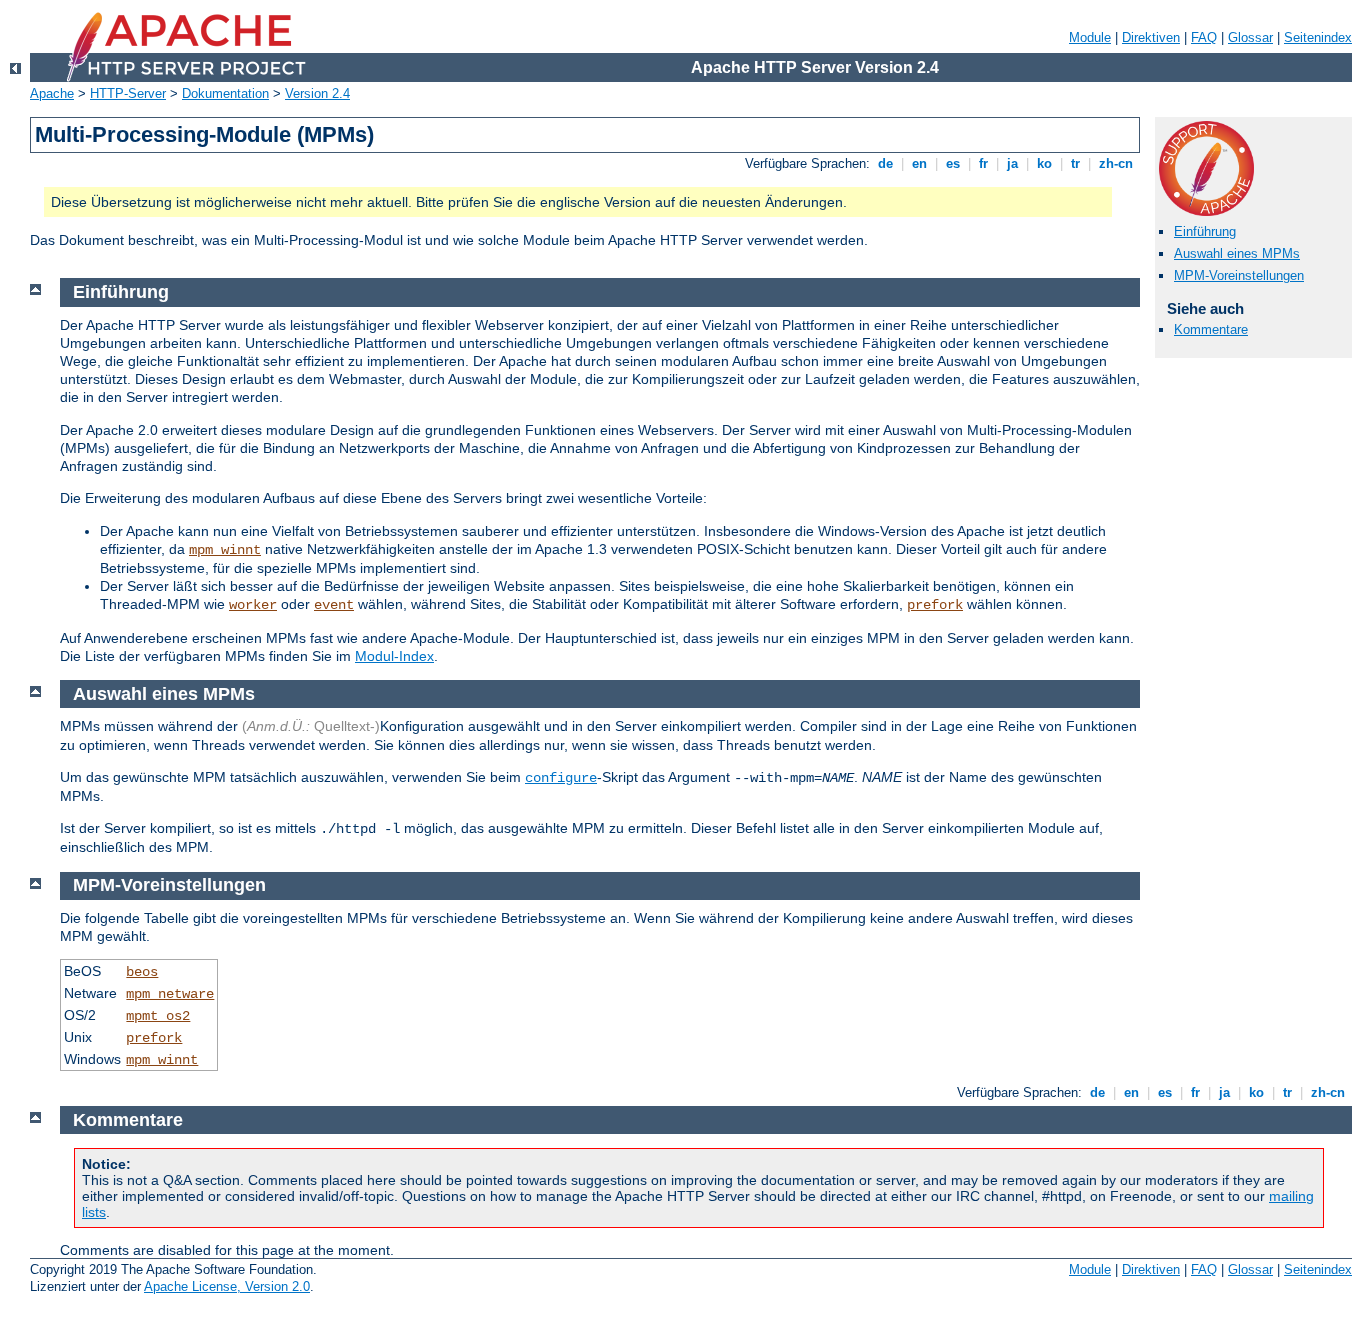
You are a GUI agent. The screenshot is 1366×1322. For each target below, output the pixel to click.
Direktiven (1151, 37)
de (885, 163)
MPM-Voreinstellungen (1239, 275)
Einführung (1205, 231)
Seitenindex (1318, 37)
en (919, 163)
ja (1012, 163)
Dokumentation (225, 93)
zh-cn (1116, 163)
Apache (52, 93)
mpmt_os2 (158, 1016)
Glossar (1250, 37)
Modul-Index (394, 656)
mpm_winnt (225, 550)
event (334, 605)
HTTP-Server (128, 93)
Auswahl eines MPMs (1237, 253)
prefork (935, 605)
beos (142, 972)
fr (983, 163)
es (953, 163)
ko (1044, 163)
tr (1075, 163)
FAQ (1204, 37)
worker (253, 605)
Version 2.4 (317, 93)
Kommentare (1211, 329)
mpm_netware (170, 994)
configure (561, 778)
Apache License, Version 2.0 (227, 1286)
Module (1090, 37)
